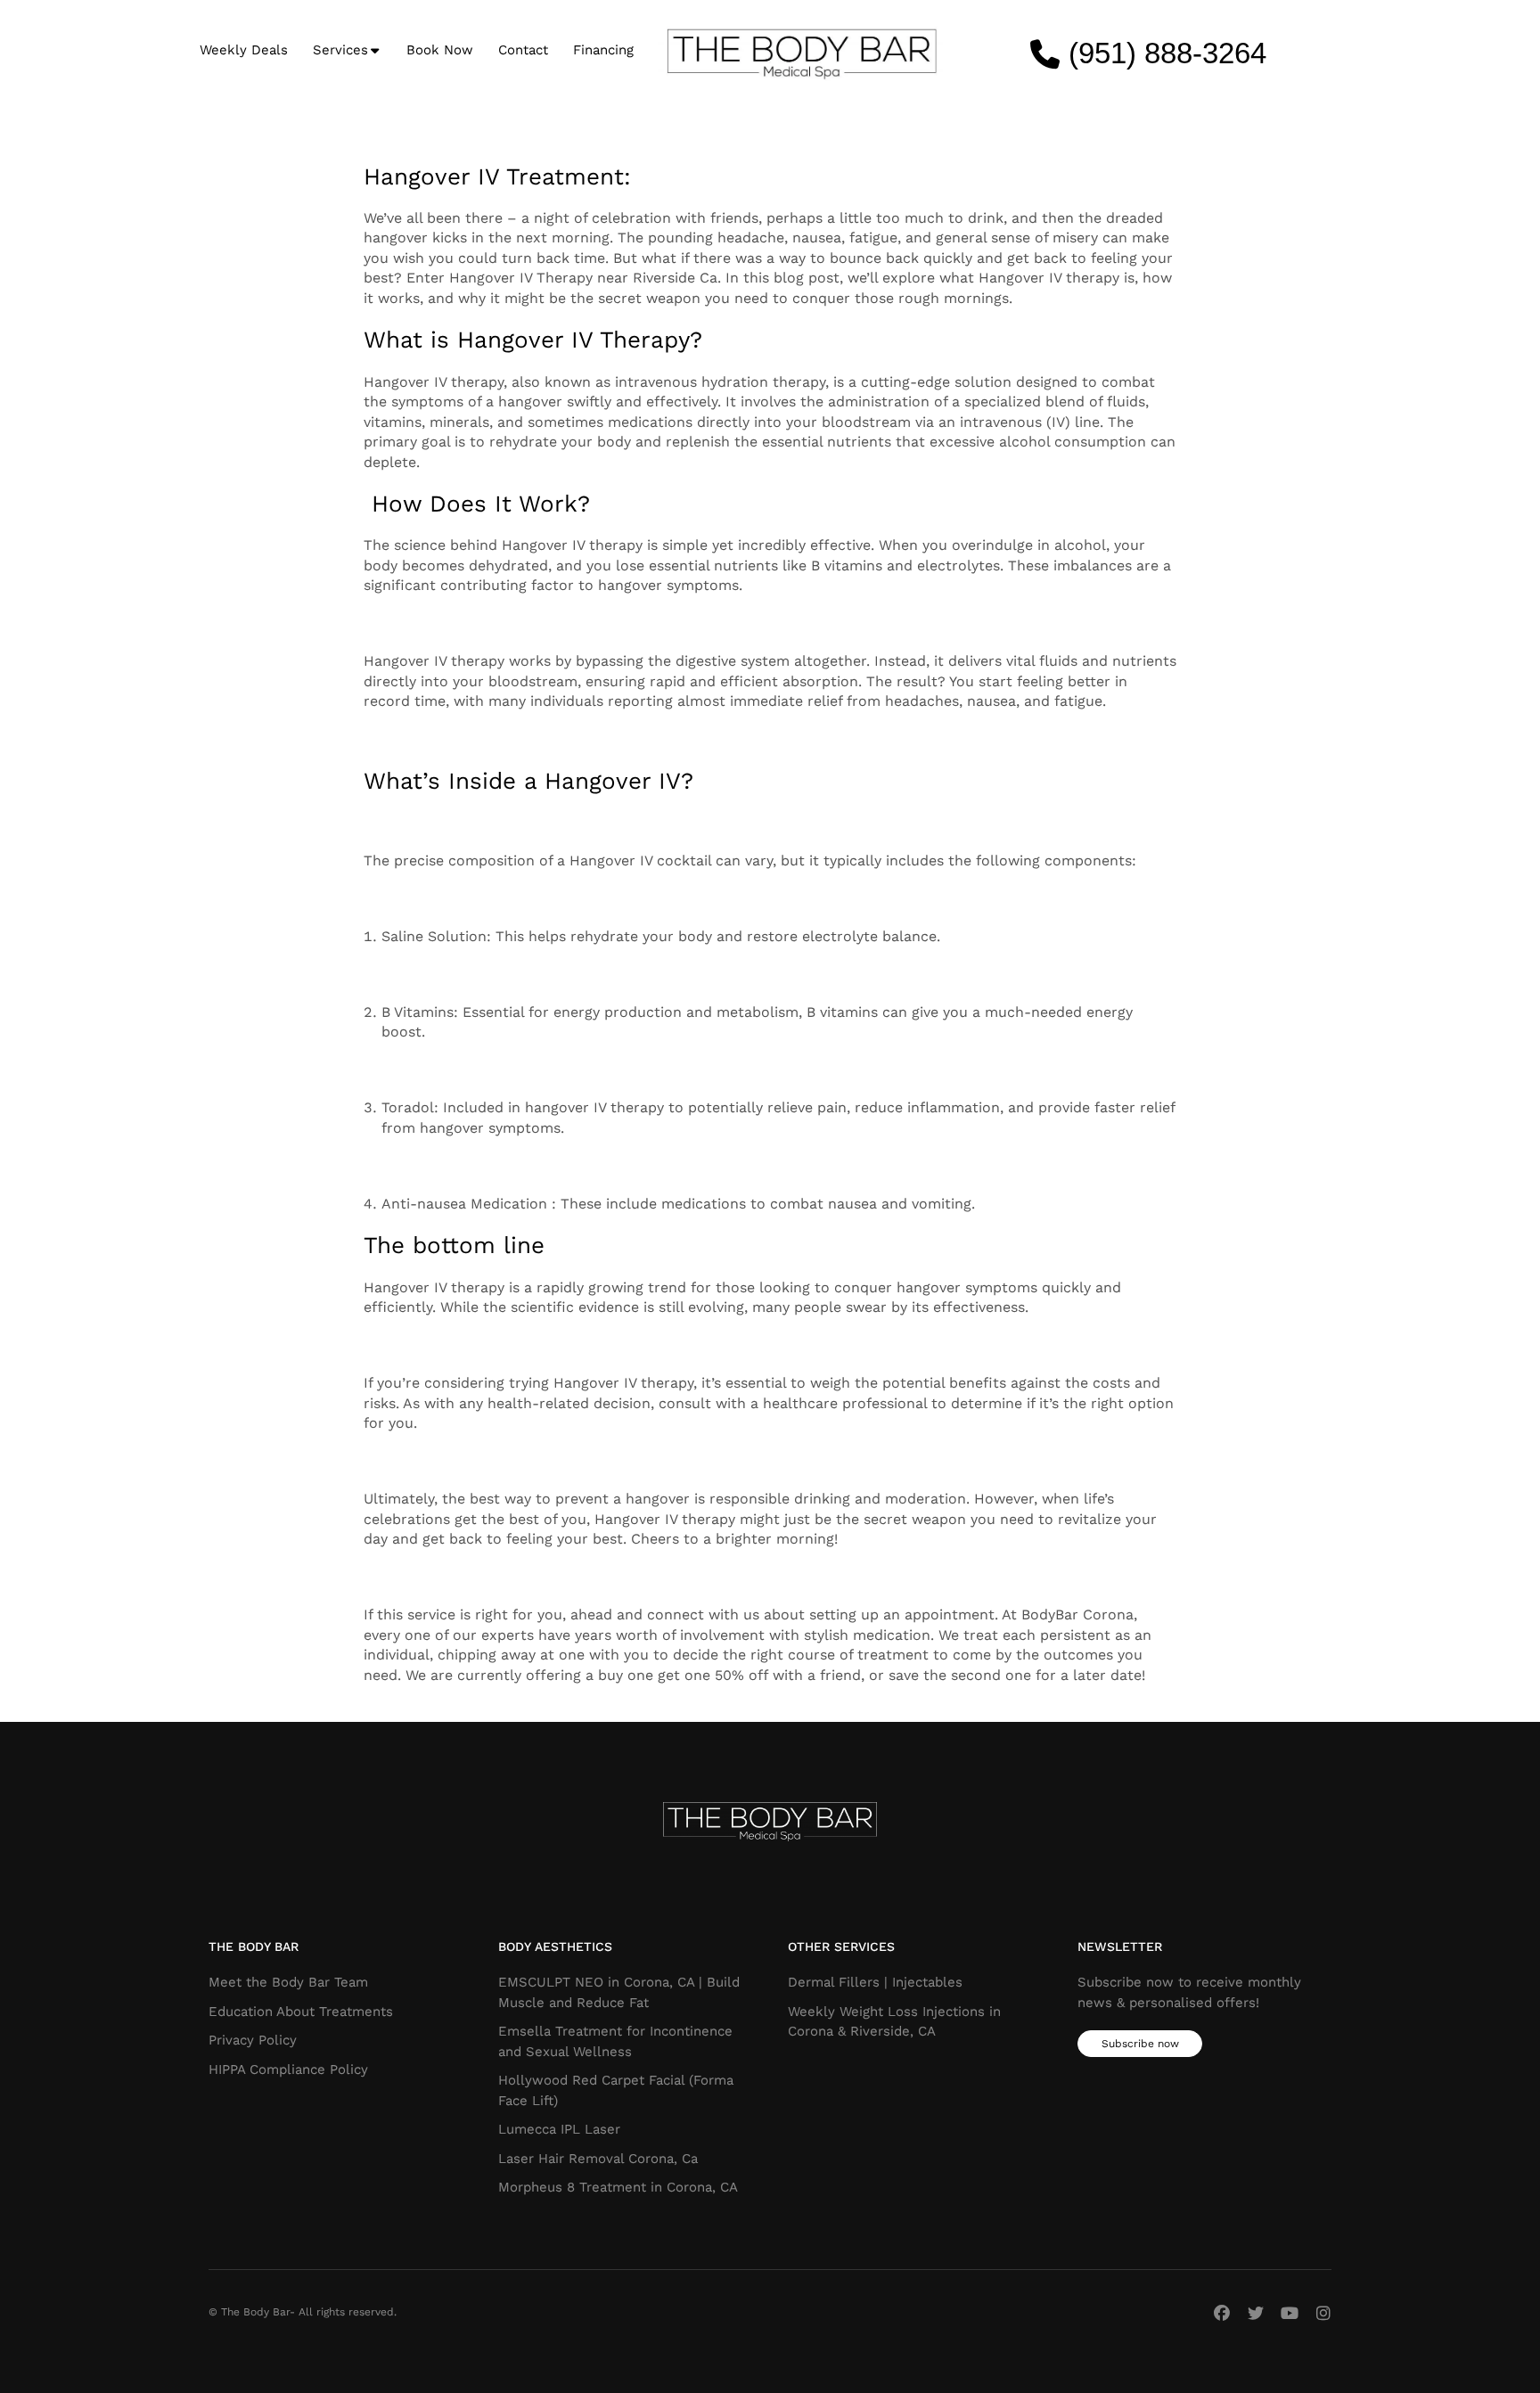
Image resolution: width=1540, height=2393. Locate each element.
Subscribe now (1140, 2044)
